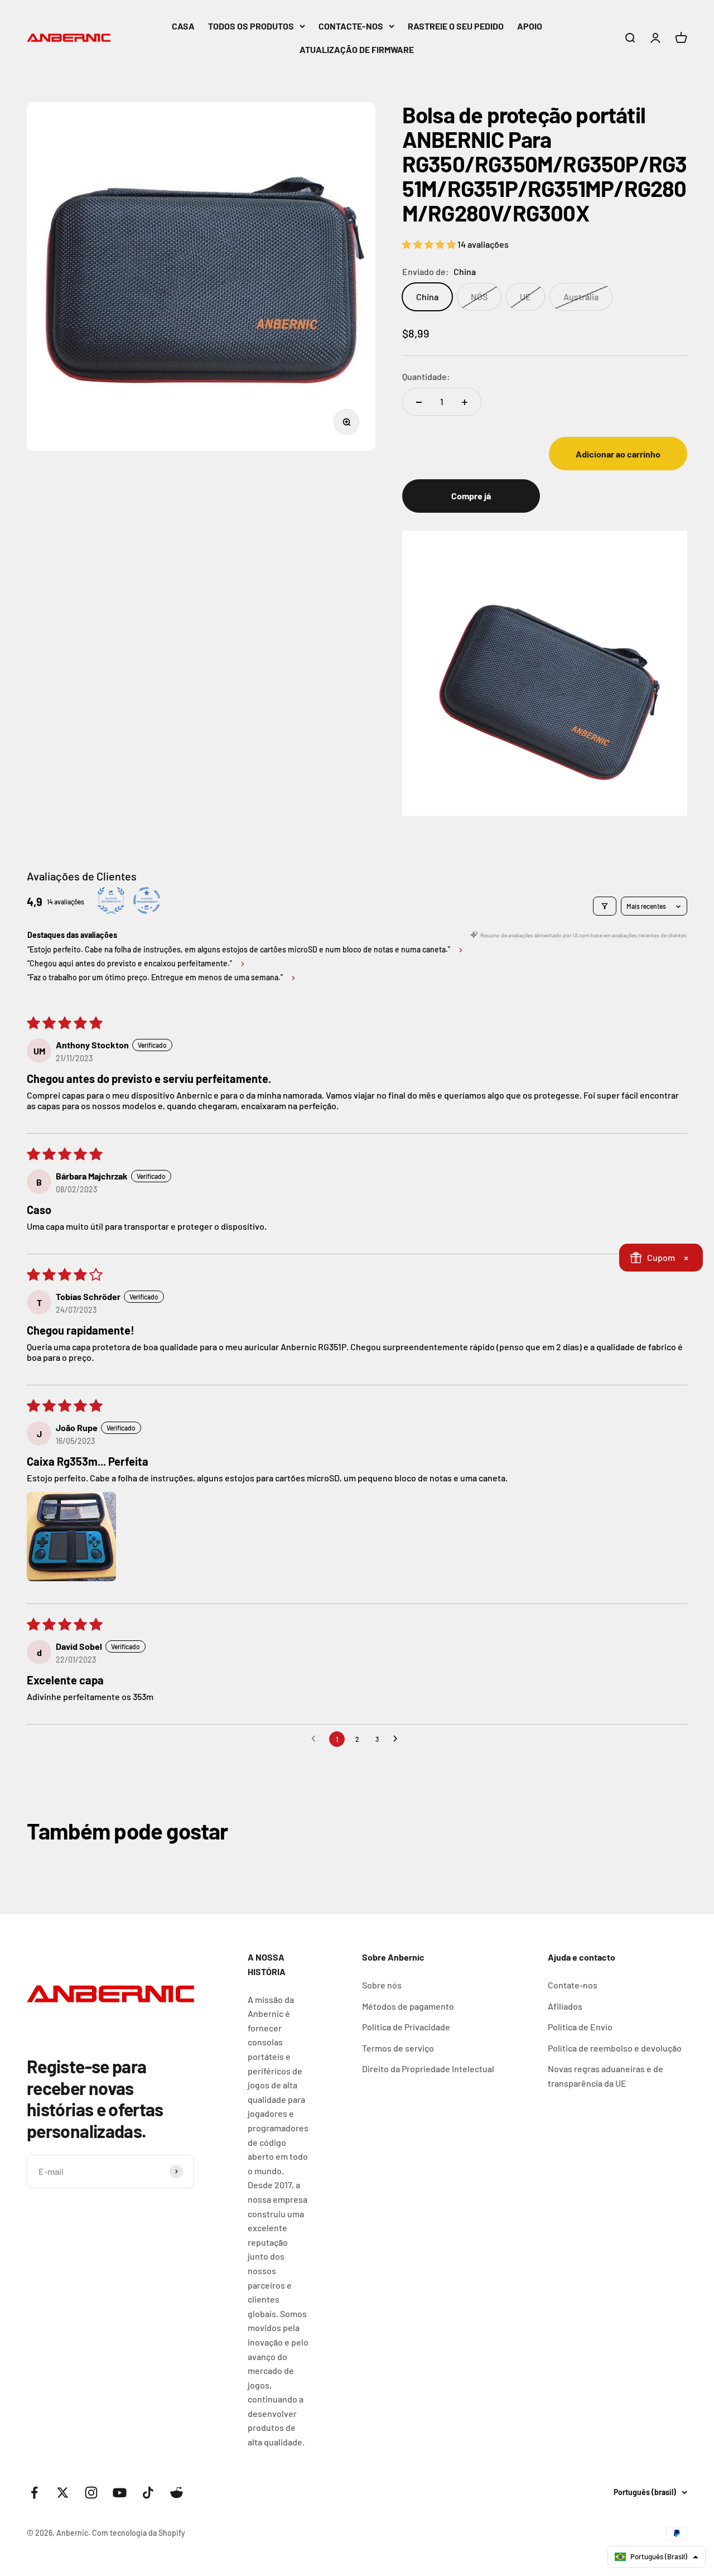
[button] (430, 244)
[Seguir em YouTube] (120, 2493)
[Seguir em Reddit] (177, 2493)
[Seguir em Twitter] (63, 2493)
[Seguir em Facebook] (34, 2493)
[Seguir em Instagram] (91, 2493)
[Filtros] (605, 906)
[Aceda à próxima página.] (398, 1739)
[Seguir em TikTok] (148, 2493)
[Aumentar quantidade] (465, 402)
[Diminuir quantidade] (419, 402)
